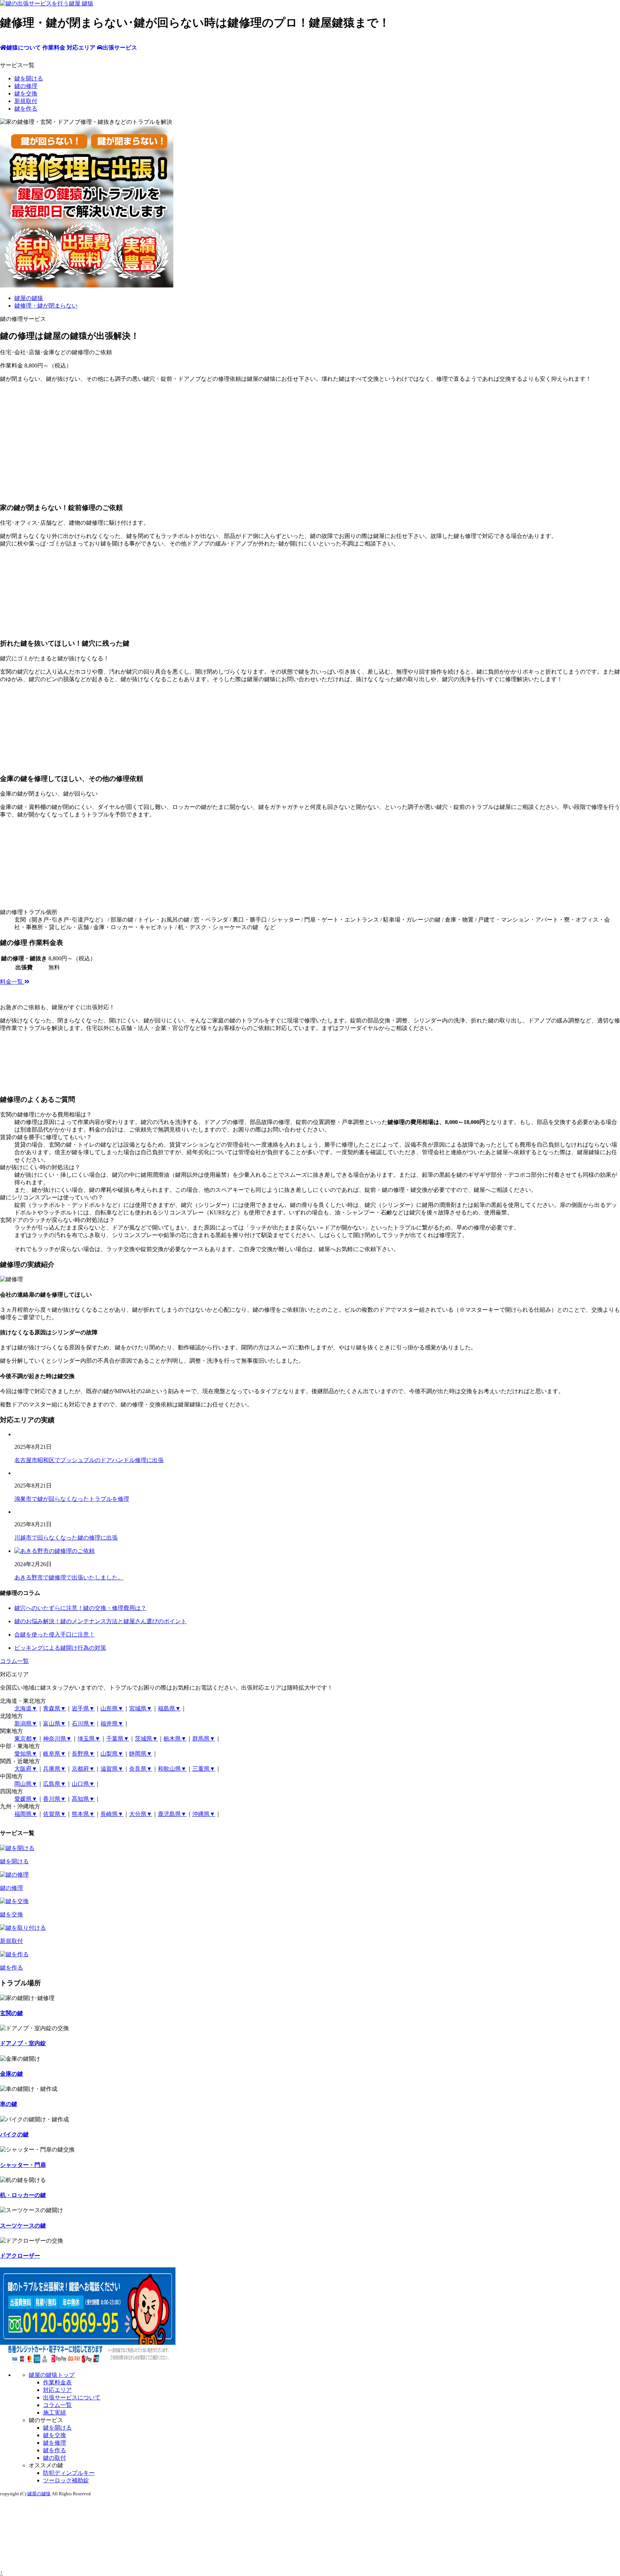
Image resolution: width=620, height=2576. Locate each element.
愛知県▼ (26, 1754)
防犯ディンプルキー (69, 2473)
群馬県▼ (204, 1739)
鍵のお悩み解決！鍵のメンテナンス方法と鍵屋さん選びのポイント (100, 1621)
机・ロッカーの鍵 (23, 2195)
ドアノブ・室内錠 (23, 2043)
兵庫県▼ (55, 1769)
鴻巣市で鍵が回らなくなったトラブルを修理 (72, 1499)
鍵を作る (26, 109)
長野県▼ (83, 1754)
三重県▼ (204, 1769)
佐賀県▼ (55, 1814)
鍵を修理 (55, 2443)
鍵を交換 (26, 93)
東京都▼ (26, 1739)
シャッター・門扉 (23, 2165)
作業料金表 (57, 2382)
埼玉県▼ (89, 1739)
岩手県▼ (83, 1708)
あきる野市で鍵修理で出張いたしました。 (69, 1577)
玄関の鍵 (11, 2013)
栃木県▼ (175, 1739)
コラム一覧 (14, 1661)
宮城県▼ (141, 1708)
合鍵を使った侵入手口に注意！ (55, 1634)
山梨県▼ (112, 1754)
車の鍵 (9, 2104)
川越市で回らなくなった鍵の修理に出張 (66, 1538)
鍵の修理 (26, 86)
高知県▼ (83, 1799)
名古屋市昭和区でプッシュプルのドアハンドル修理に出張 (89, 1460)
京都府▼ (83, 1769)
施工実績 (55, 2413)
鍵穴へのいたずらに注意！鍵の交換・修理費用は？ (80, 1608)
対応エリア (57, 2390)
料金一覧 (12, 982)
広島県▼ (55, 1784)
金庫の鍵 (11, 2074)
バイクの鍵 (14, 2134)
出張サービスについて (72, 2397)
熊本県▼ (83, 1814)
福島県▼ (169, 1708)
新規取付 (26, 101)
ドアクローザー (20, 2256)
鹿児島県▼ (172, 1814)
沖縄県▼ (204, 1814)
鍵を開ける (29, 78)
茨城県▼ (146, 1739)
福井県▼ (112, 1723)
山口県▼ (83, 1784)
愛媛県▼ (26, 1799)
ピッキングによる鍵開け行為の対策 (60, 1648)
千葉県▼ (118, 1739)
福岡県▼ (26, 1814)
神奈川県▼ (57, 1739)
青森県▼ (55, 1708)
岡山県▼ (26, 1784)
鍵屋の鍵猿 (39, 2494)
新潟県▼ (26, 1723)
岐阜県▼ (55, 1754)
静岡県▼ (141, 1754)
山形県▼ (112, 1708)
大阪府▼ (26, 1769)
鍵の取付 (55, 2458)
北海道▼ (26, 1708)
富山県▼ (55, 1723)
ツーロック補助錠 (66, 2480)
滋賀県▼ (112, 1769)
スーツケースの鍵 (23, 2226)
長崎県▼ (112, 1814)
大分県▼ (141, 1814)
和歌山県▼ (172, 1769)
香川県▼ (55, 1799)
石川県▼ (83, 1723)
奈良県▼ (141, 1769)
